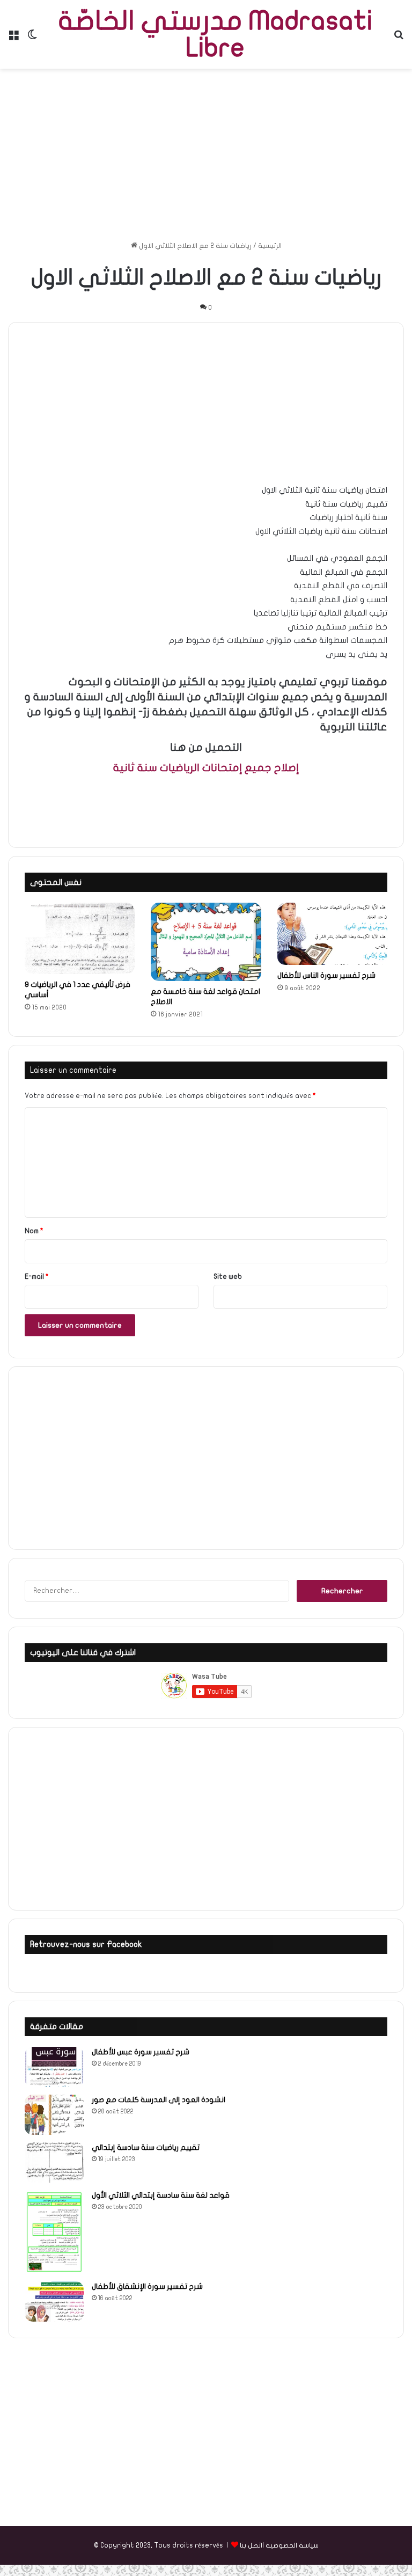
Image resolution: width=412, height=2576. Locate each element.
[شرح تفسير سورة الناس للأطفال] (332, 934)
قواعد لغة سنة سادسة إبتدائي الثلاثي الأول (161, 2195)
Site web (228, 1277)
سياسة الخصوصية (292, 2545)
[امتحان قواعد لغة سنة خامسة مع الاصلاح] (206, 942)
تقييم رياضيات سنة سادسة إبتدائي (146, 2147)
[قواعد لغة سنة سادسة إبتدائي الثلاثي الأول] (54, 2232)
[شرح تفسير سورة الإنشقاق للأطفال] (54, 2301)
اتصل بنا (251, 2545)
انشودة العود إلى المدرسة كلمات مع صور (159, 2100)
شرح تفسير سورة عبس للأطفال (141, 2052)
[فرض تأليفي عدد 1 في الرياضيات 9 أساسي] (80, 938)
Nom (34, 1231)
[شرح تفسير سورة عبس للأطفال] (54, 2067)
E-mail (37, 1277)
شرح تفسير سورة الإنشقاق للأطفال (147, 2286)
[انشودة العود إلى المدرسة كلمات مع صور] (54, 2115)
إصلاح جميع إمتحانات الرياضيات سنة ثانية (206, 768)
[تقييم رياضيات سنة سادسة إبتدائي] (54, 2162)
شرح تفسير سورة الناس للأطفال (326, 975)
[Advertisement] (206, 155)
